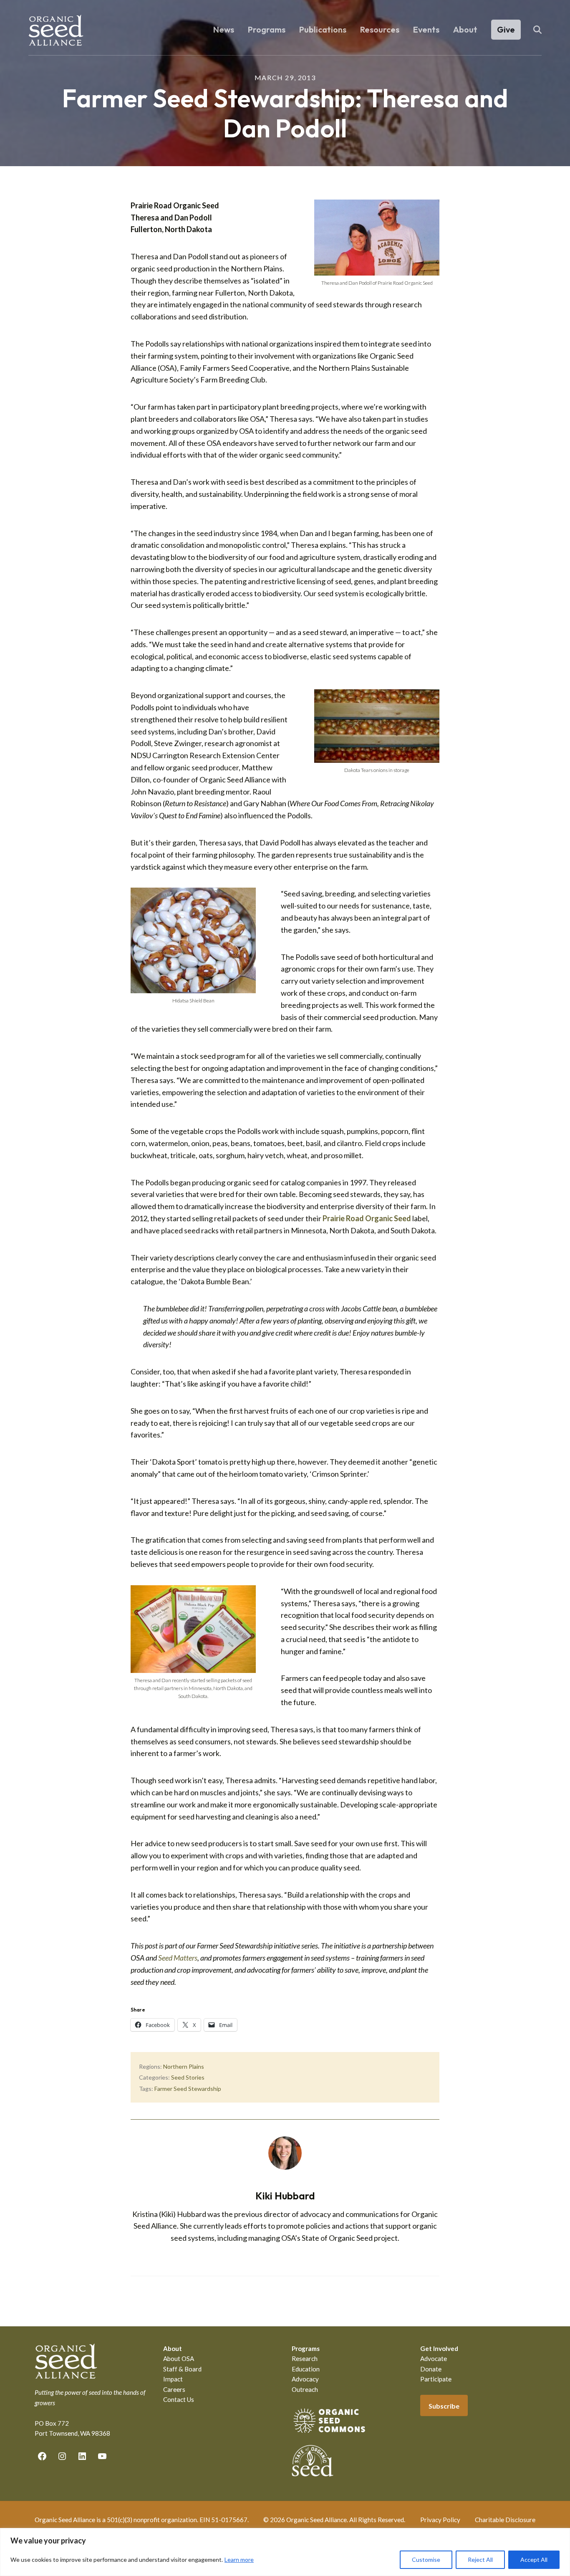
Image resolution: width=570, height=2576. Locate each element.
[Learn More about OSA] (329, 2434)
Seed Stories (188, 2077)
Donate (431, 2369)
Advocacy (305, 2379)
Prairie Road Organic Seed (367, 1218)
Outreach (305, 2389)
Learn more (239, 2560)
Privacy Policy (440, 2520)
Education (306, 2369)
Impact (173, 2379)
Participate (436, 2379)
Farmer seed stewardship (188, 2089)
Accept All (534, 2560)
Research (305, 2358)
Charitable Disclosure (505, 2520)
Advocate (434, 2358)
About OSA (179, 2358)
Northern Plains (184, 2066)
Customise (426, 2560)
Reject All (480, 2560)
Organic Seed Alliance (56, 30)
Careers (174, 2389)
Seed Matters (178, 1958)
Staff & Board (182, 2369)
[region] (285, 2552)
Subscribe (444, 2406)
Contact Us (179, 2399)
